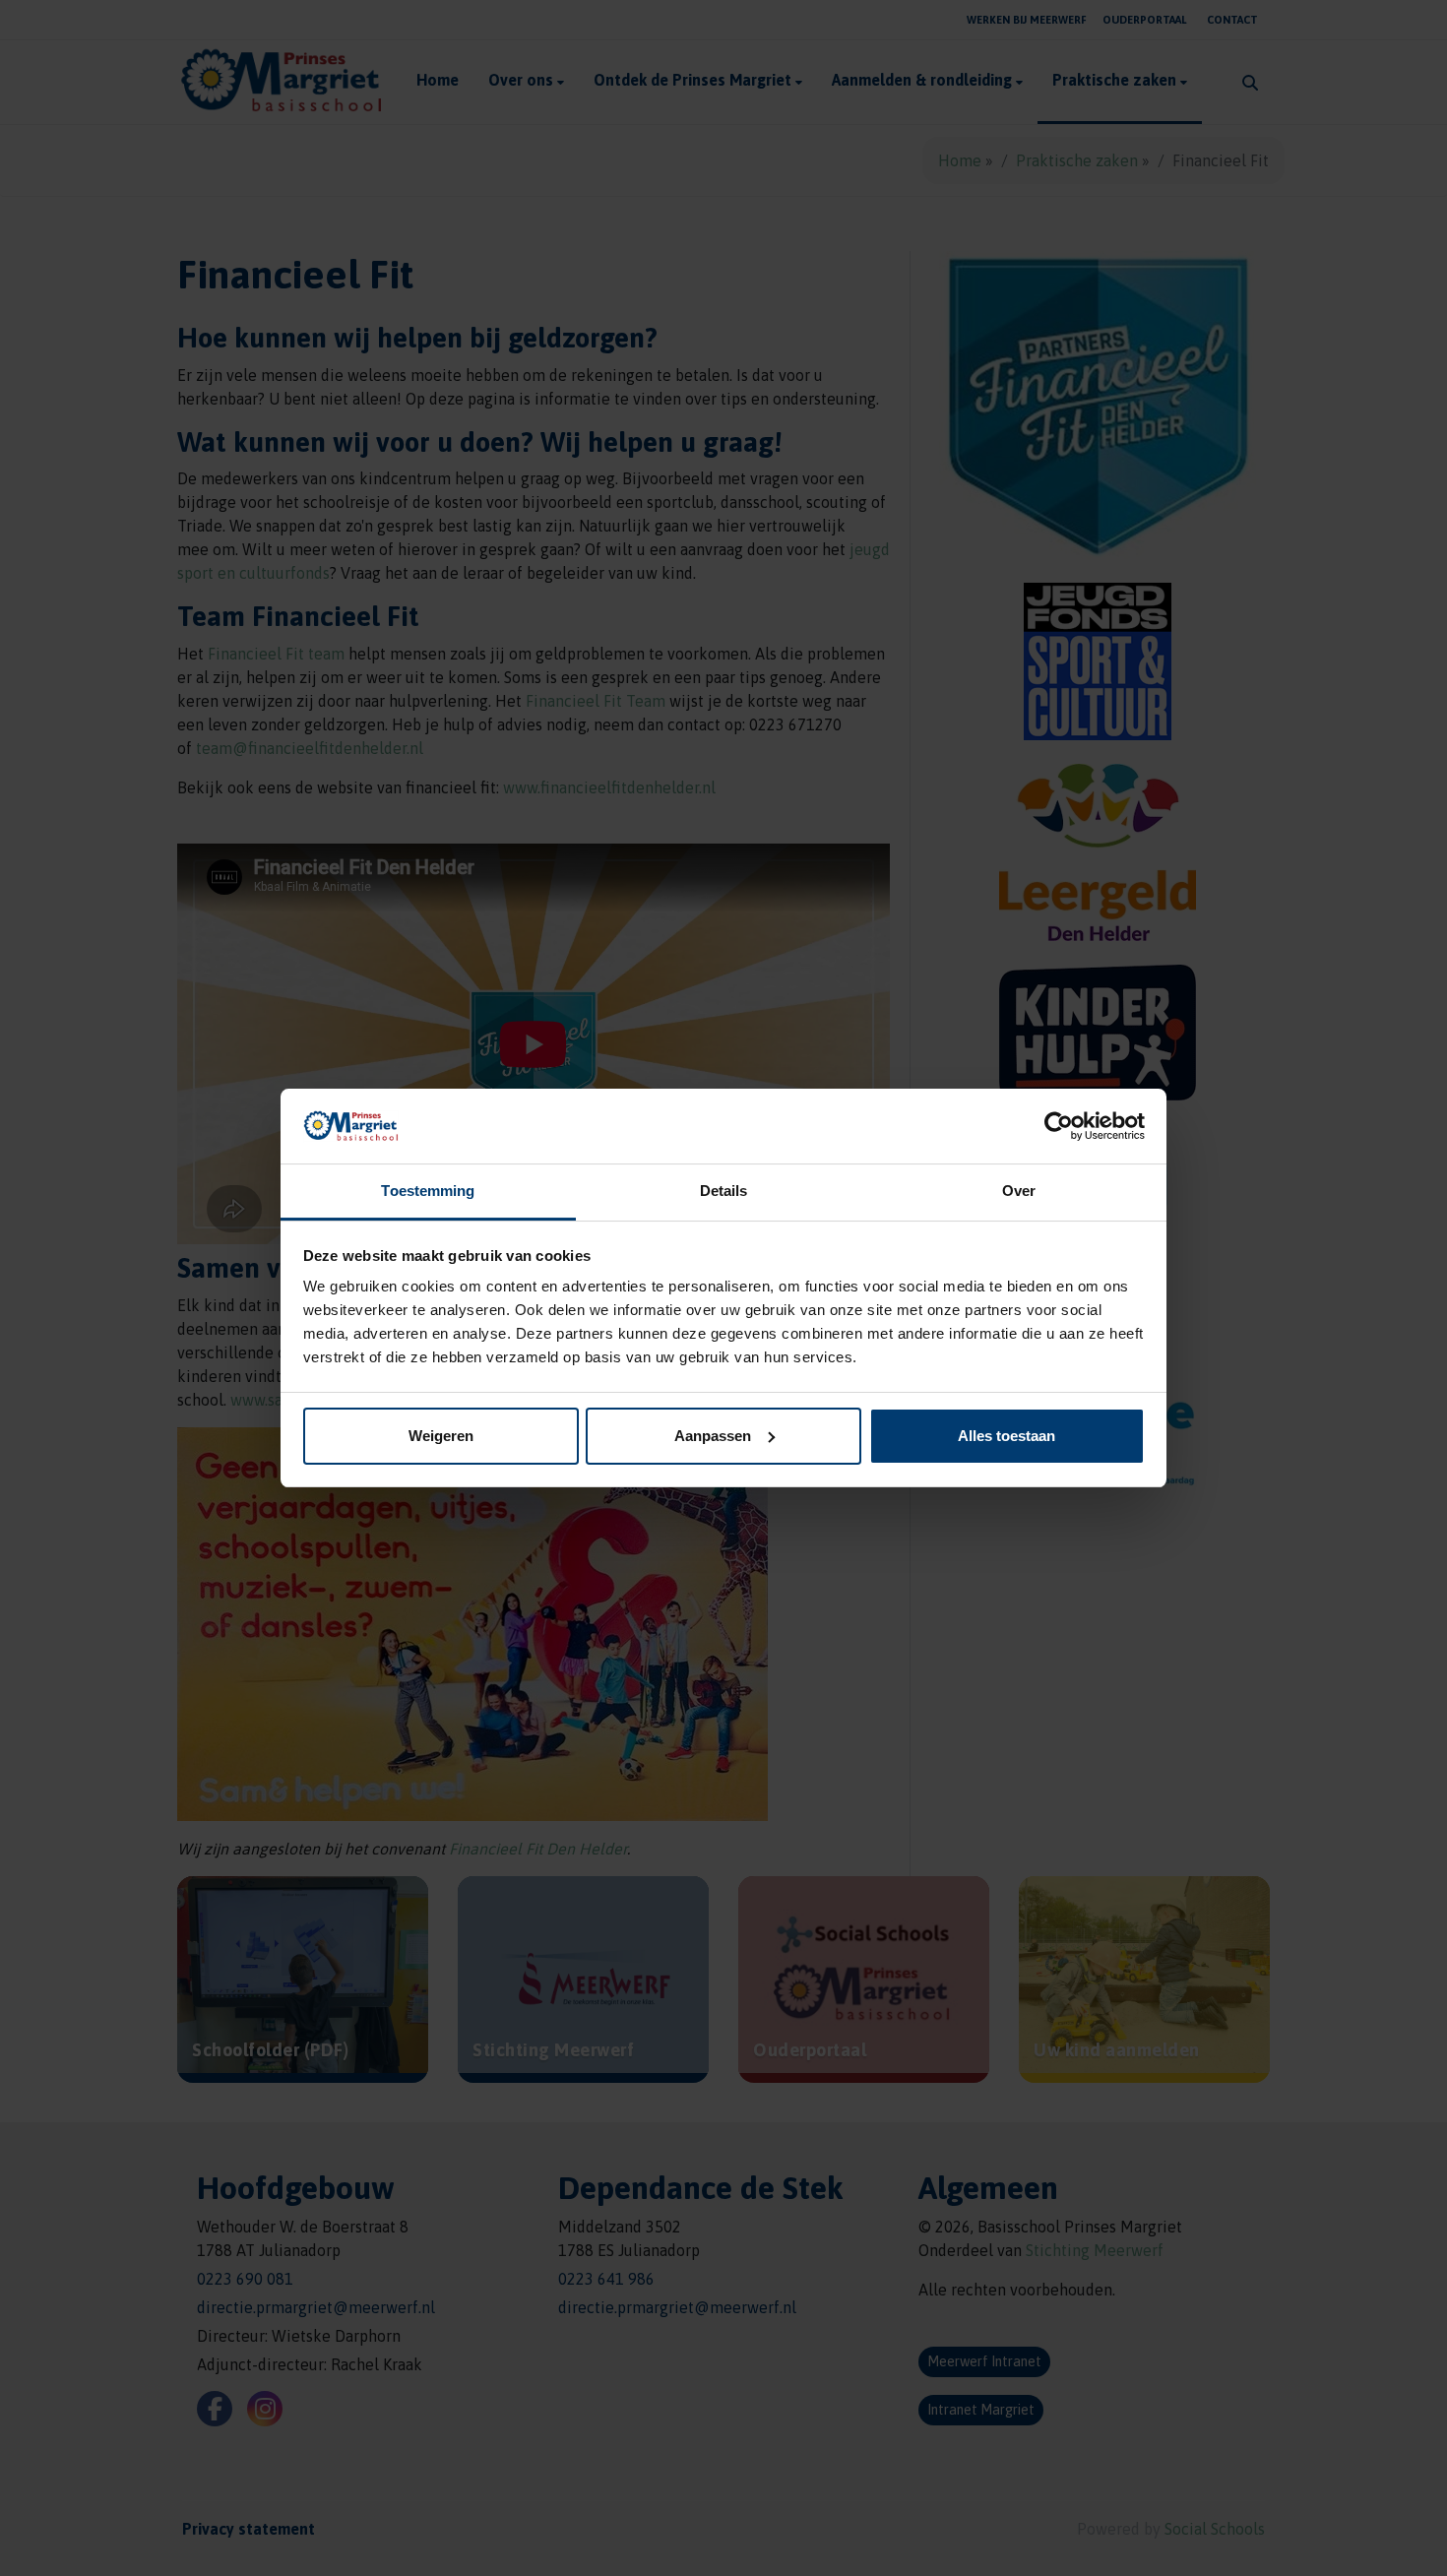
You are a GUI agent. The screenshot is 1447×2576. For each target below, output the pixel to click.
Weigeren (441, 1436)
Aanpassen (713, 1436)
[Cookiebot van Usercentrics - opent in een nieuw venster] (1059, 1126)
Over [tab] (1019, 1191)
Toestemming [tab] (428, 1191)
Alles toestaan (1007, 1436)
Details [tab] (724, 1191)
